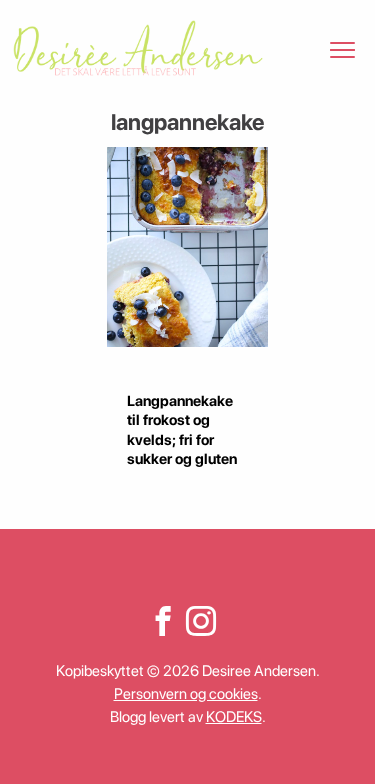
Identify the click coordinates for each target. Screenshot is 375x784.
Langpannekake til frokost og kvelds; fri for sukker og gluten (182, 429)
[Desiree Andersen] (138, 48)
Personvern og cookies (186, 694)
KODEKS (234, 717)
